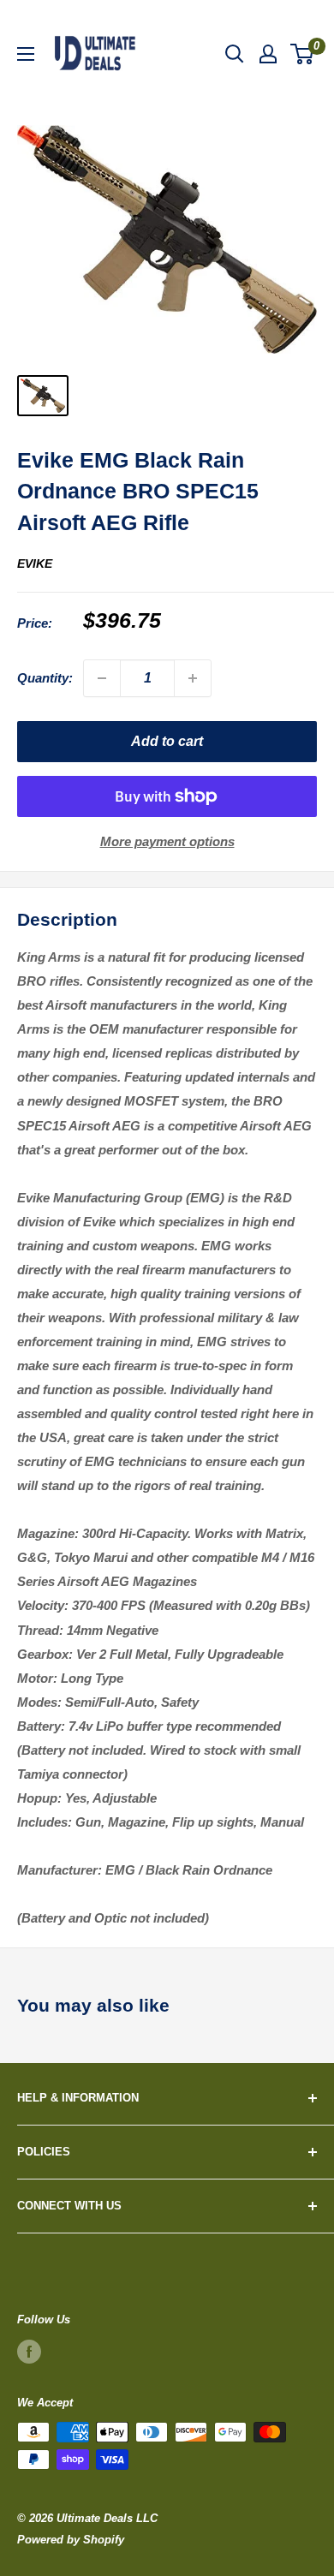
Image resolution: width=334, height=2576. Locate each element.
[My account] (268, 54)
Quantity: (45, 678)
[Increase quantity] (193, 678)
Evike (35, 563)
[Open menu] (26, 54)
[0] (303, 54)
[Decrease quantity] (102, 678)
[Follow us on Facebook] (29, 2352)
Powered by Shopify (71, 2540)
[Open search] (235, 54)
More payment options (167, 841)
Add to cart (167, 741)
